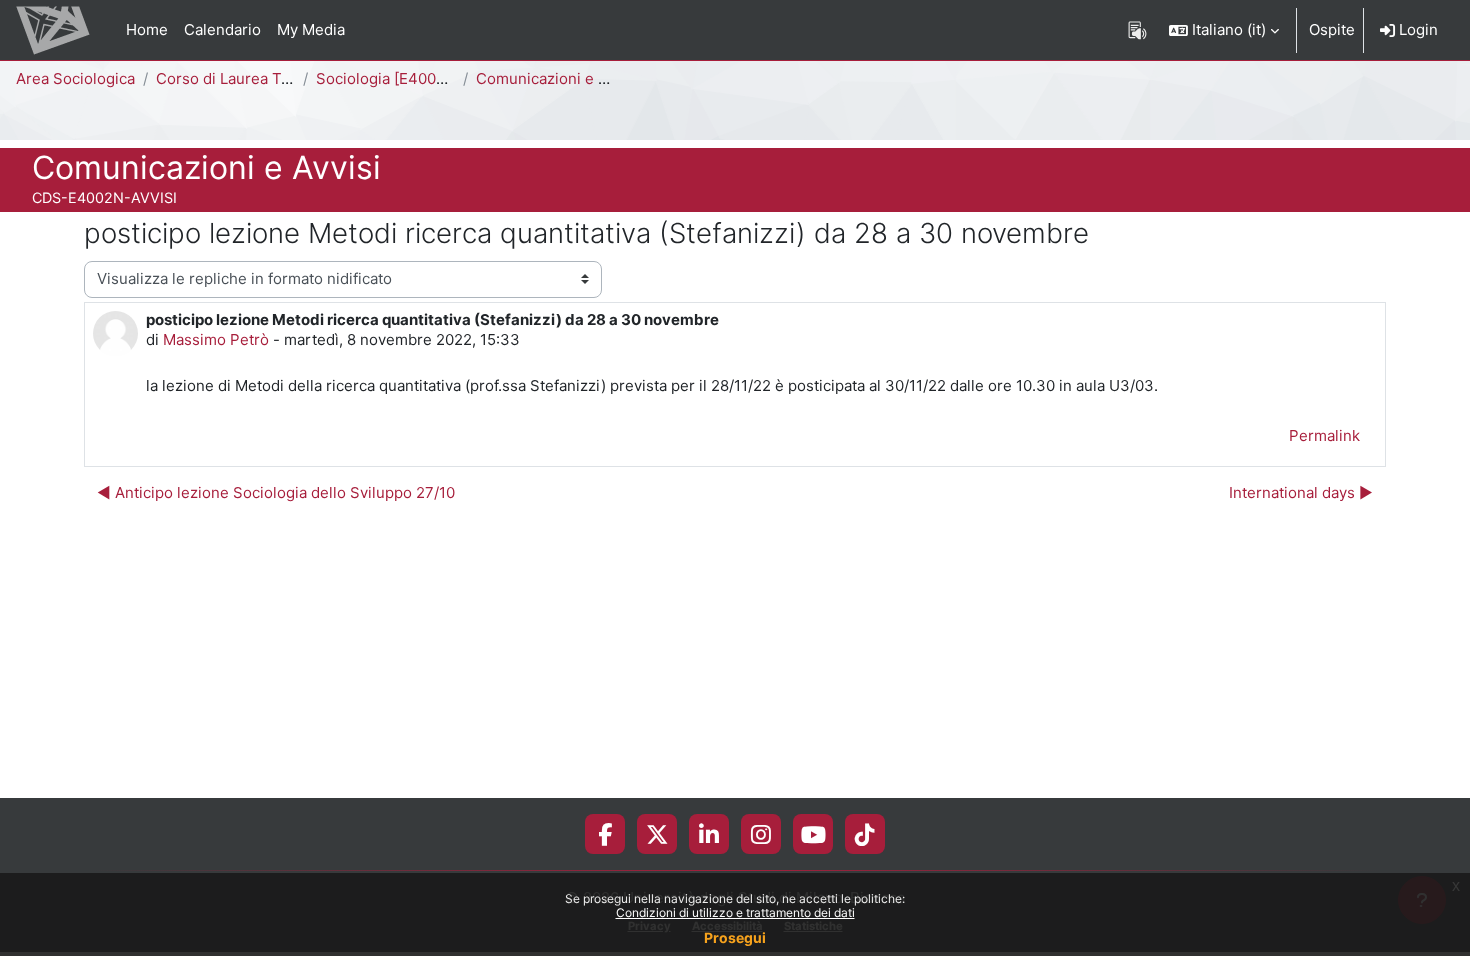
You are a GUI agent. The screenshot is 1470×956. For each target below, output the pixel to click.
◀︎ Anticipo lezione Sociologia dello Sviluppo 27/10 (276, 492)
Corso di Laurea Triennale (247, 78)
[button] (1224, 30)
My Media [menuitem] (311, 29)
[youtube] (813, 834)
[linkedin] (709, 834)
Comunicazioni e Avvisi (557, 78)
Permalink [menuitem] (1324, 435)
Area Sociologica (75, 78)
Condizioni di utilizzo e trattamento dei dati (735, 912)
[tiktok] (865, 834)
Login (1416, 29)
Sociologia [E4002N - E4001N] (423, 78)
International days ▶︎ (1301, 492)
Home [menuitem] (147, 29)
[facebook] (605, 834)
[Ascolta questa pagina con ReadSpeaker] (1137, 30)
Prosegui (735, 937)
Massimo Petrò (216, 339)
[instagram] (761, 834)
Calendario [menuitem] (222, 29)
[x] (657, 834)
